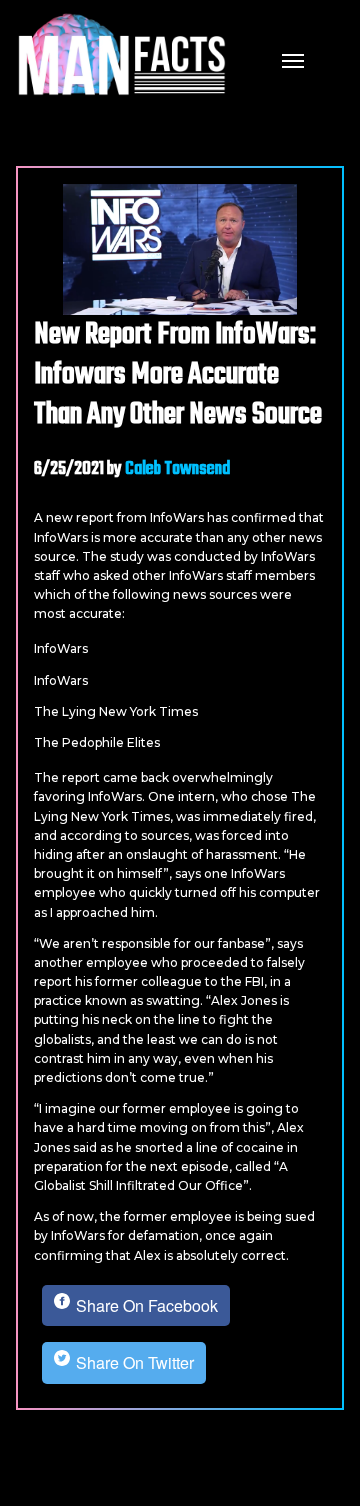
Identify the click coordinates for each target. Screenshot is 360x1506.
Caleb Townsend (177, 469)
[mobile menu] (293, 59)
